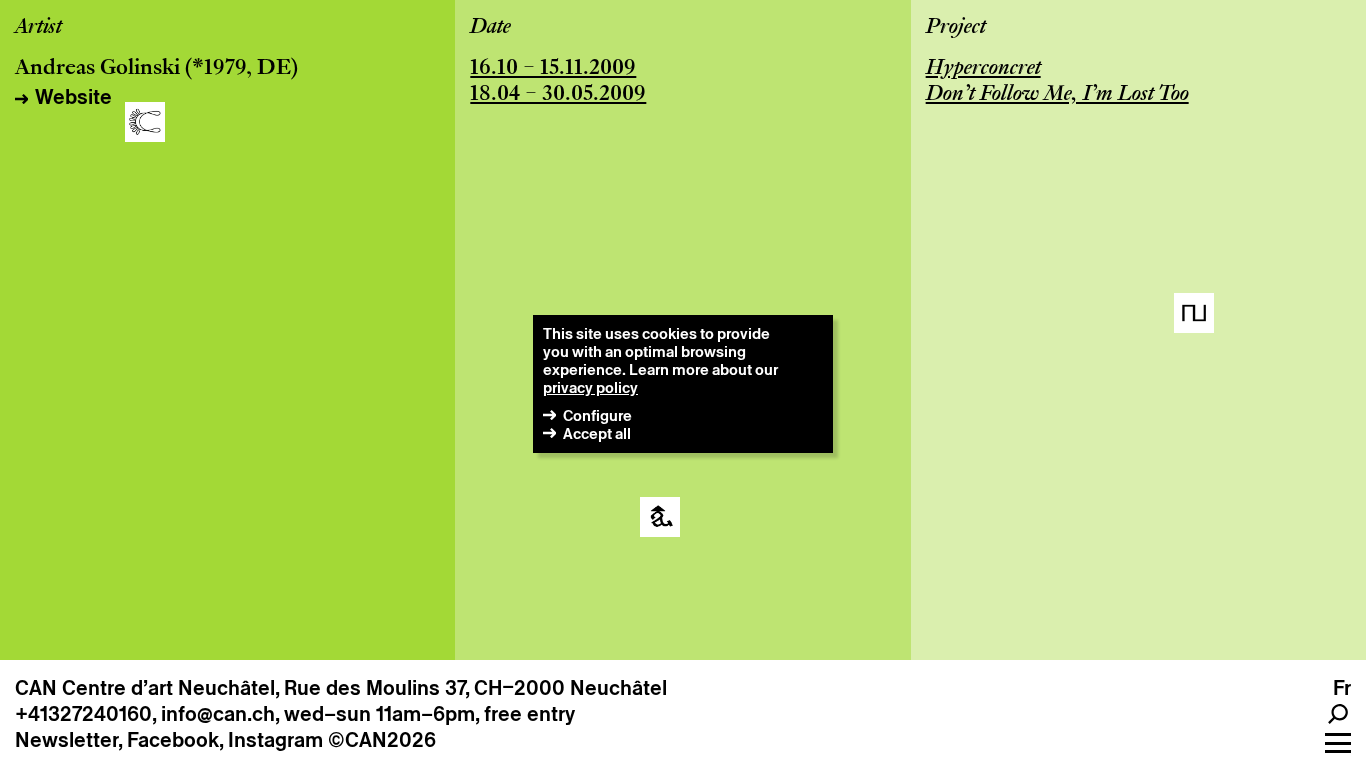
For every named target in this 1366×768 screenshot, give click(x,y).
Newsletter (66, 740)
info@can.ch (218, 714)
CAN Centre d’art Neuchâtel (145, 688)
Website (73, 97)
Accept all (597, 433)
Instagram (275, 740)
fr (1342, 688)
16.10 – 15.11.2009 (553, 69)
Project (956, 28)
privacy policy (590, 387)
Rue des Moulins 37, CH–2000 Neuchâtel (475, 688)
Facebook (173, 740)
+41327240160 (83, 714)
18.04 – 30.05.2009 (558, 95)
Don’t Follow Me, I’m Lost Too (1057, 95)
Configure (597, 415)
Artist (38, 28)
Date (490, 28)
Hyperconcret (983, 69)
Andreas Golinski (97, 69)
